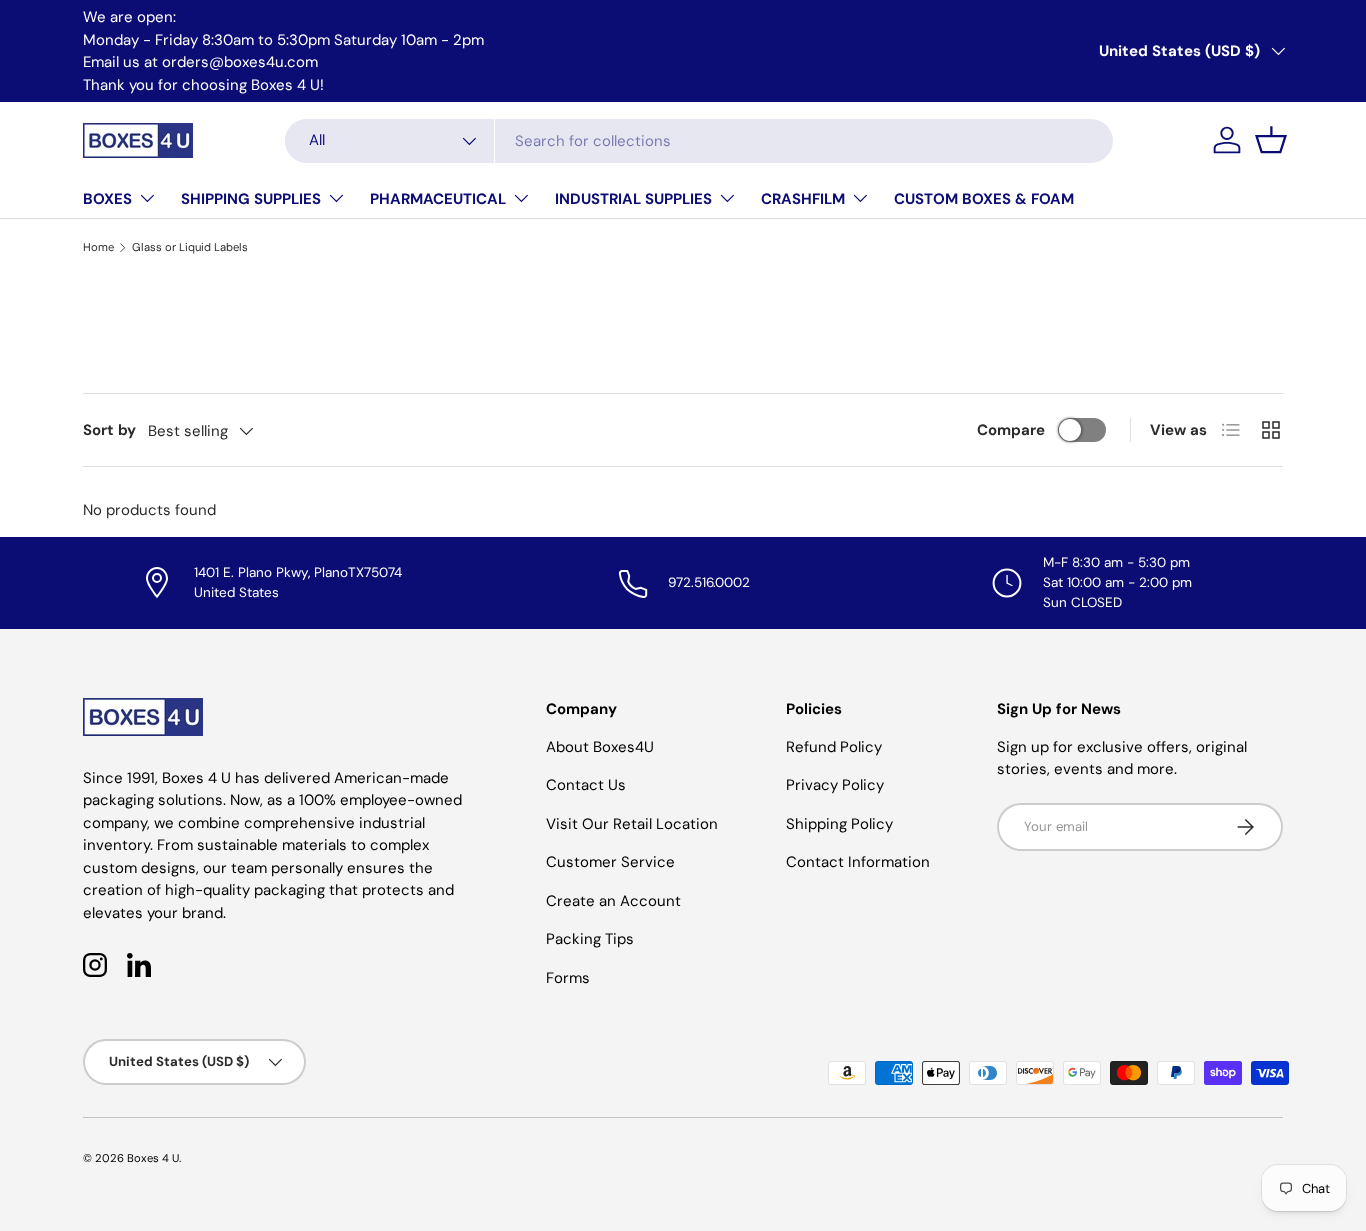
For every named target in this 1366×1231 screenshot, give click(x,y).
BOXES (107, 199)
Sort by (109, 430)
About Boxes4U (600, 747)
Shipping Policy (839, 824)
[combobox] (699, 141)
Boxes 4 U (153, 1158)
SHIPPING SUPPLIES (251, 199)
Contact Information (858, 862)
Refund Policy (834, 747)
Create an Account (613, 901)
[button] (1271, 140)
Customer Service (610, 862)
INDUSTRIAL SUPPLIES (633, 199)
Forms (568, 978)
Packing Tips (590, 939)
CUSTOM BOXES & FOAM (984, 199)
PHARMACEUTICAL (438, 199)
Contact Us (586, 785)
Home (98, 247)
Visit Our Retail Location (632, 824)
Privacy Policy (835, 785)
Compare (1011, 430)
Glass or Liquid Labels (190, 247)
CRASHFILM (803, 199)
